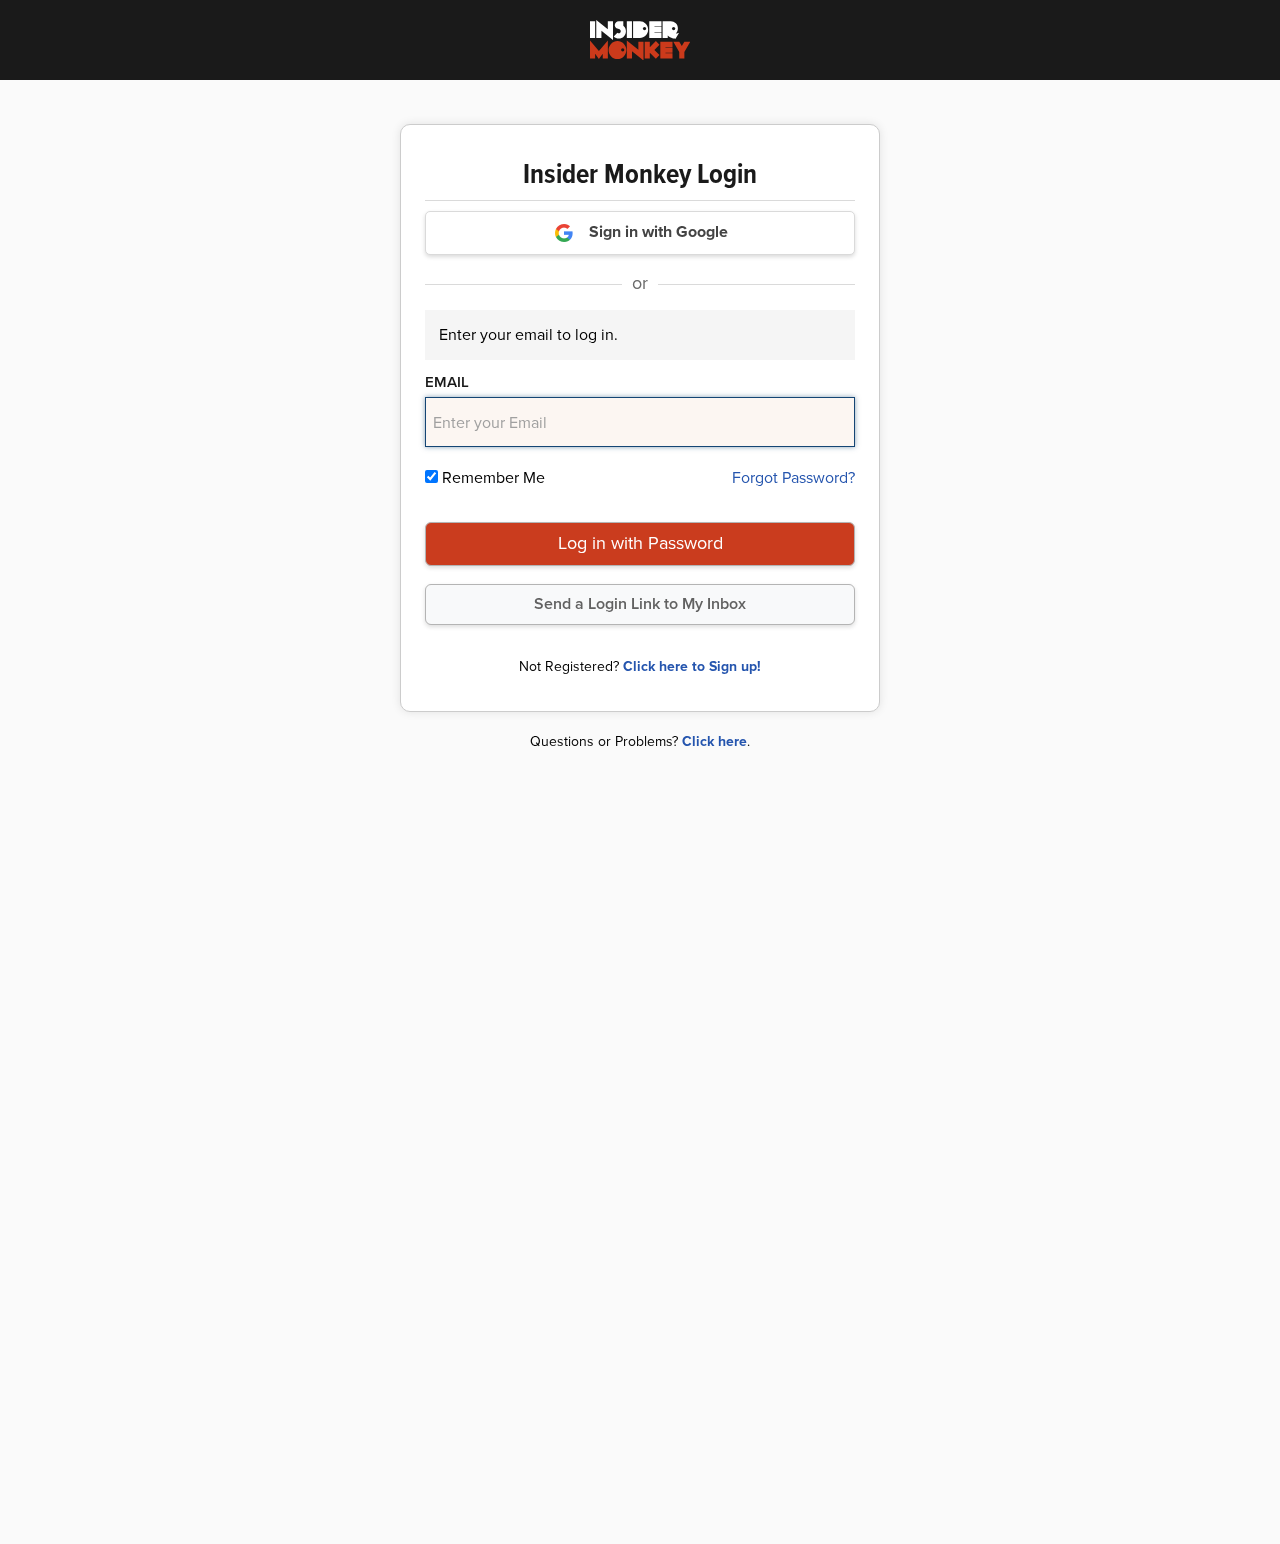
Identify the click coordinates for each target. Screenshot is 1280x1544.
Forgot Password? (793, 477)
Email (447, 382)
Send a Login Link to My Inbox (640, 603)
